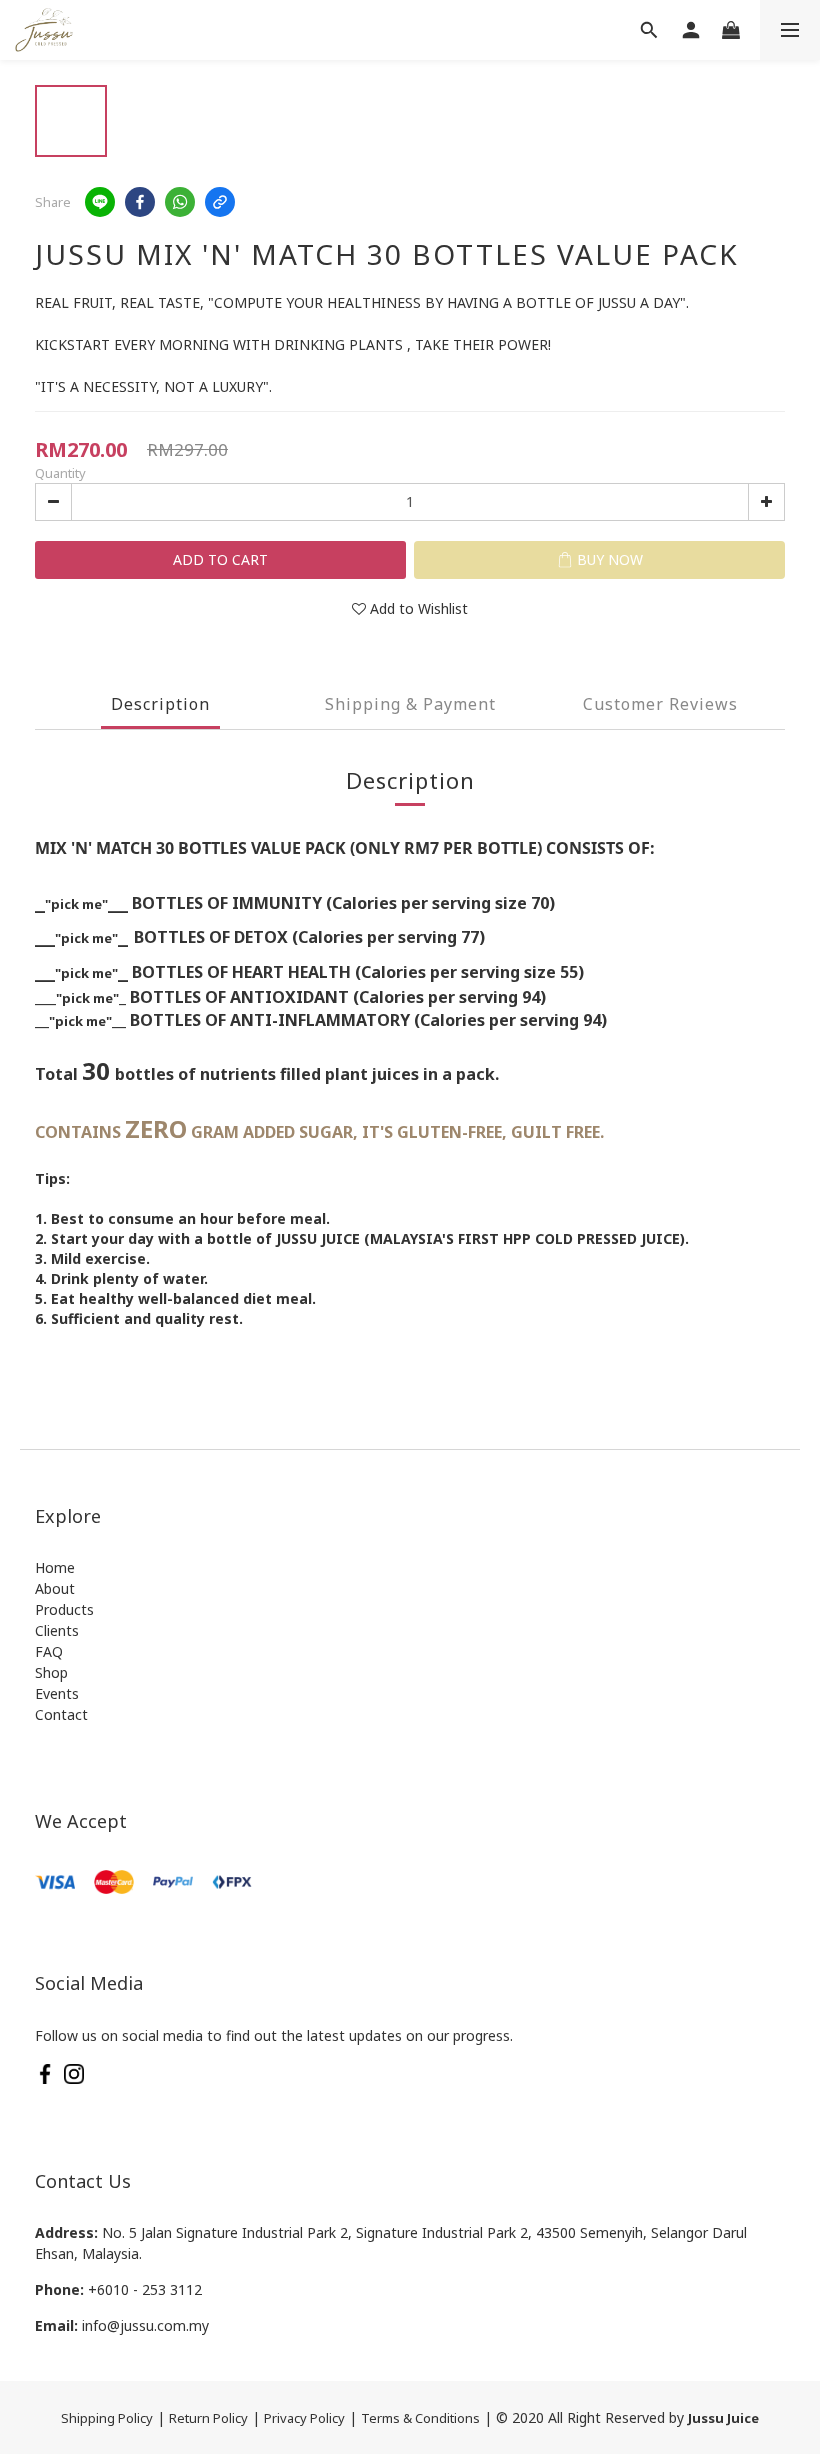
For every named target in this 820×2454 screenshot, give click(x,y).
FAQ (49, 1651)
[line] (100, 202)
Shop (51, 1672)
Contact (61, 1714)
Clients (57, 1630)
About (55, 1588)
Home (55, 1567)
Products (64, 1609)
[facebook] (140, 202)
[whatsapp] (180, 202)
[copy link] (220, 202)
